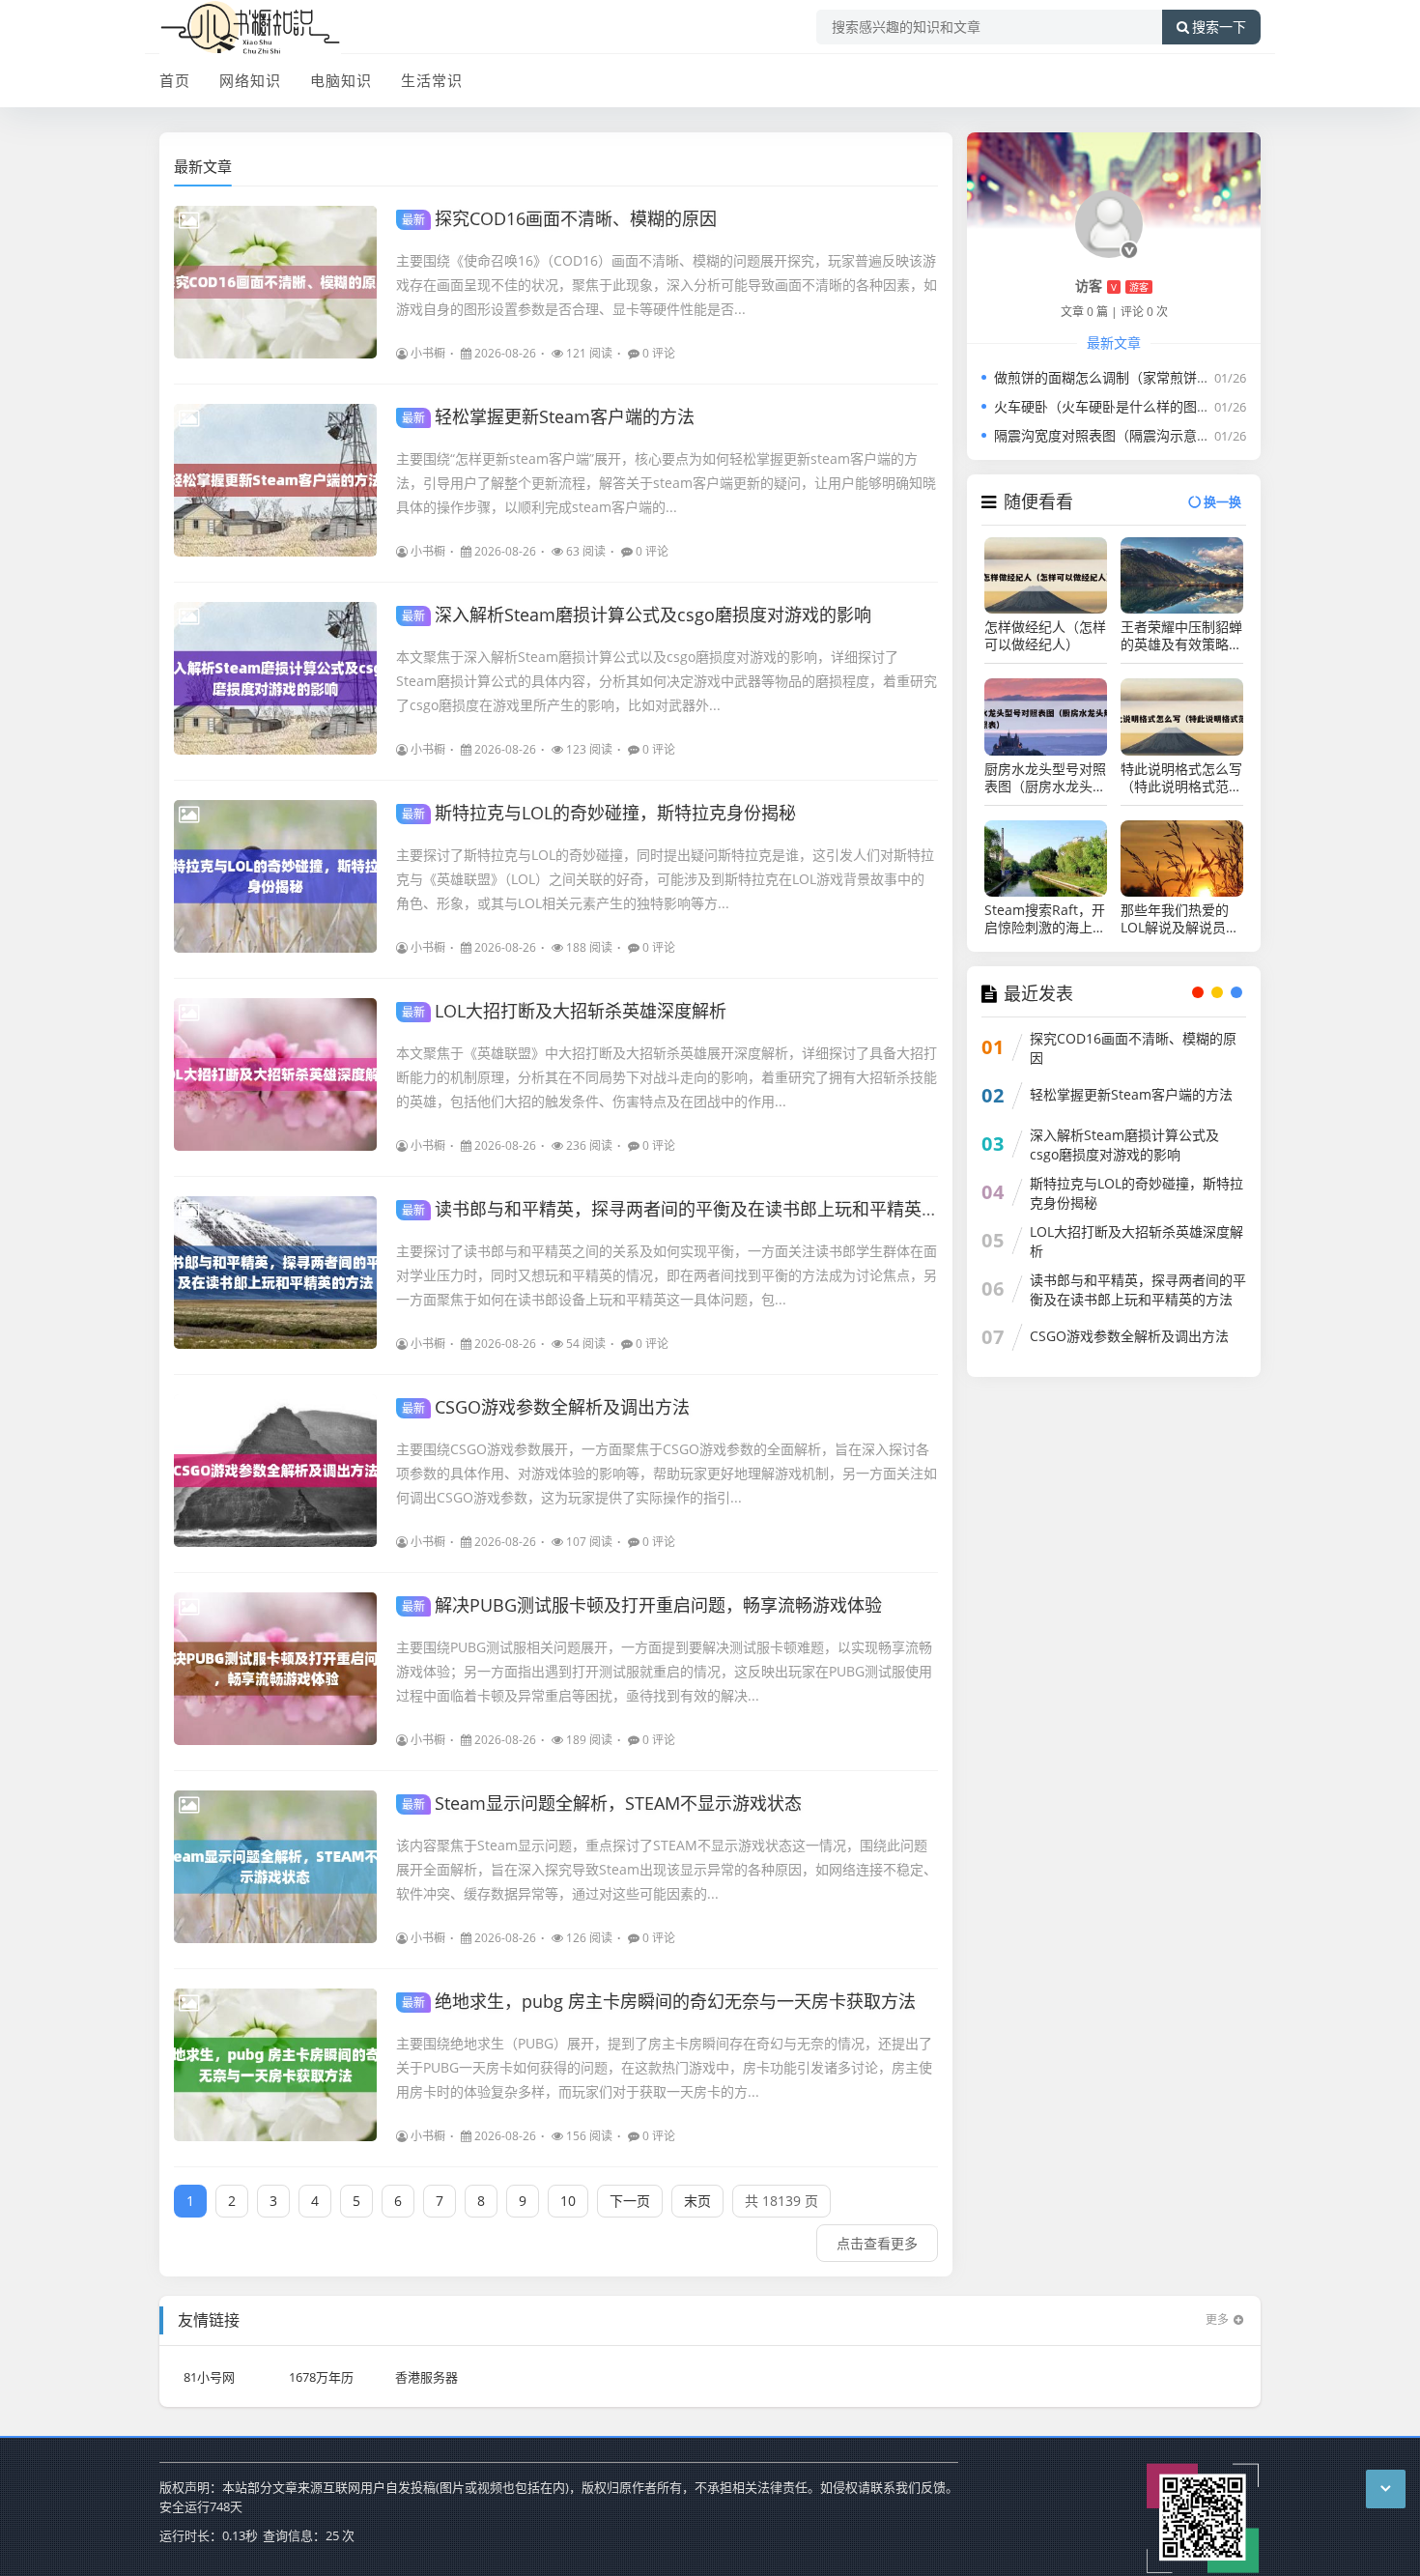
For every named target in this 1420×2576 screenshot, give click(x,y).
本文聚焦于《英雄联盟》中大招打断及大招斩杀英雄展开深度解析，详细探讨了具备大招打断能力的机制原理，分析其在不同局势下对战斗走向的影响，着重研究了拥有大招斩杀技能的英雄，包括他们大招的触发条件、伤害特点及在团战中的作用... (667, 1077)
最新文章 (203, 166)
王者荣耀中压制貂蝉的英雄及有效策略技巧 (1181, 636)
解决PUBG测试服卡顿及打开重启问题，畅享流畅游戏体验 (642, 1605)
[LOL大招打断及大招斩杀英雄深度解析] (275, 1074)
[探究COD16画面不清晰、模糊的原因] (275, 282)
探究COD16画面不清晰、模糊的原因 (559, 218)
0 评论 (659, 353)
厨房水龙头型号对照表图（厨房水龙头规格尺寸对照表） (1045, 778)
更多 (1217, 2319)
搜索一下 (1219, 27)
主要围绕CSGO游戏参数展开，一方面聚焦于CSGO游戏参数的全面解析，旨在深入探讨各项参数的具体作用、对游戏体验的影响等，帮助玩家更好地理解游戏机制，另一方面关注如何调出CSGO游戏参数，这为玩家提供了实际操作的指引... (667, 1473)
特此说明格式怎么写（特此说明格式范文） (1181, 778)
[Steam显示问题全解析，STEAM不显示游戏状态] (275, 1867)
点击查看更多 (877, 2243)
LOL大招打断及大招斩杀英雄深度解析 (564, 1011)
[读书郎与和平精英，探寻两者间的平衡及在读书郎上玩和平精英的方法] (275, 1273)
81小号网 (209, 2377)
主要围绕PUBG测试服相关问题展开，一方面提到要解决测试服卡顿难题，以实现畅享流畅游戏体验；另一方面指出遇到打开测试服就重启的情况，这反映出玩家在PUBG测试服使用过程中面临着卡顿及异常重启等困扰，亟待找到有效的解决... (664, 1671)
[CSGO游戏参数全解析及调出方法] (275, 1471)
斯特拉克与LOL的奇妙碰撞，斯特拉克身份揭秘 (599, 813)
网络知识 (250, 80)
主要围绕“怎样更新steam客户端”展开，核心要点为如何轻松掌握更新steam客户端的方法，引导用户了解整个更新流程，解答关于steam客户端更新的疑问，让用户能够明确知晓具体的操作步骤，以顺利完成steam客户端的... (666, 483)
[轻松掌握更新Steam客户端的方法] (275, 480)
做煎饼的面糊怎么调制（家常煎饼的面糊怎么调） (1143, 377)
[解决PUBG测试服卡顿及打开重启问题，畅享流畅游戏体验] (275, 1669)
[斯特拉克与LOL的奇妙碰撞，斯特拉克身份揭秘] (275, 876)
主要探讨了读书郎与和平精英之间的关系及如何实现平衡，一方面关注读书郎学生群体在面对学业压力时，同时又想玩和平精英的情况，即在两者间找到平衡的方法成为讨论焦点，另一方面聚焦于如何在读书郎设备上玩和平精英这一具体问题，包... (667, 1275)
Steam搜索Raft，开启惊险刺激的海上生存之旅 (1045, 919)
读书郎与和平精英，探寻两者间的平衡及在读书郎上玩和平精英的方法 (688, 1209)
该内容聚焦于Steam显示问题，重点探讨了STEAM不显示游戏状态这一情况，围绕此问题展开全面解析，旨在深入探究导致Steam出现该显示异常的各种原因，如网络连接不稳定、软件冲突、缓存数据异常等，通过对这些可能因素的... (667, 1869)
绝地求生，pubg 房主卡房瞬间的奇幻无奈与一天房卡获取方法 (659, 2001)
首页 (175, 80)
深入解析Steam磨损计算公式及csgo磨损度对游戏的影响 (637, 615)
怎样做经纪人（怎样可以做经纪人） (1045, 636)
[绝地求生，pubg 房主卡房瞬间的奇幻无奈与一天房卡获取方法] (275, 2065)
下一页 (630, 2201)
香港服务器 (426, 2377)
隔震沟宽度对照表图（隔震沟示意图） (1109, 435)
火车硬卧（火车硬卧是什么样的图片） (1109, 406)
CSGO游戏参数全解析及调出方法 (546, 1407)
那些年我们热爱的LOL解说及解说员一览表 (1180, 919)
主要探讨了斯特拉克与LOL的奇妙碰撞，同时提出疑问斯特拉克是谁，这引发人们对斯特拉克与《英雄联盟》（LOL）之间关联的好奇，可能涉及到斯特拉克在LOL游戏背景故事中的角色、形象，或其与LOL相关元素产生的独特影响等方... (665, 879)
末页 (697, 2201)
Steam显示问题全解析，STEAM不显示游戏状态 (602, 1803)
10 (568, 2201)
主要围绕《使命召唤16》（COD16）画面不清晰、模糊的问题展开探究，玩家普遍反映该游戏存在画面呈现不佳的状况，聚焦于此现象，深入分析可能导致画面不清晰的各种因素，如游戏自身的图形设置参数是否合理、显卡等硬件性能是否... (667, 285)
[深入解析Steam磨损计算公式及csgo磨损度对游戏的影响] (275, 678)
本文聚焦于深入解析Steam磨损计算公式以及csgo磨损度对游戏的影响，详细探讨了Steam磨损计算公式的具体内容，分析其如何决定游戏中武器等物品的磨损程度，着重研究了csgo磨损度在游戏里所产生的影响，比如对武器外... (667, 681)
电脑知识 (341, 80)
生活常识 (432, 80)
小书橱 (428, 353)
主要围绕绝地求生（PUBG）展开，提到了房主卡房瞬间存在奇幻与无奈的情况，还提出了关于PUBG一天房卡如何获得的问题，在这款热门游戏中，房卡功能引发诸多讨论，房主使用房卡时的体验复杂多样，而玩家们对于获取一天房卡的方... (664, 2067)
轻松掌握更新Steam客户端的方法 (548, 416)
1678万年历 (321, 2377)
